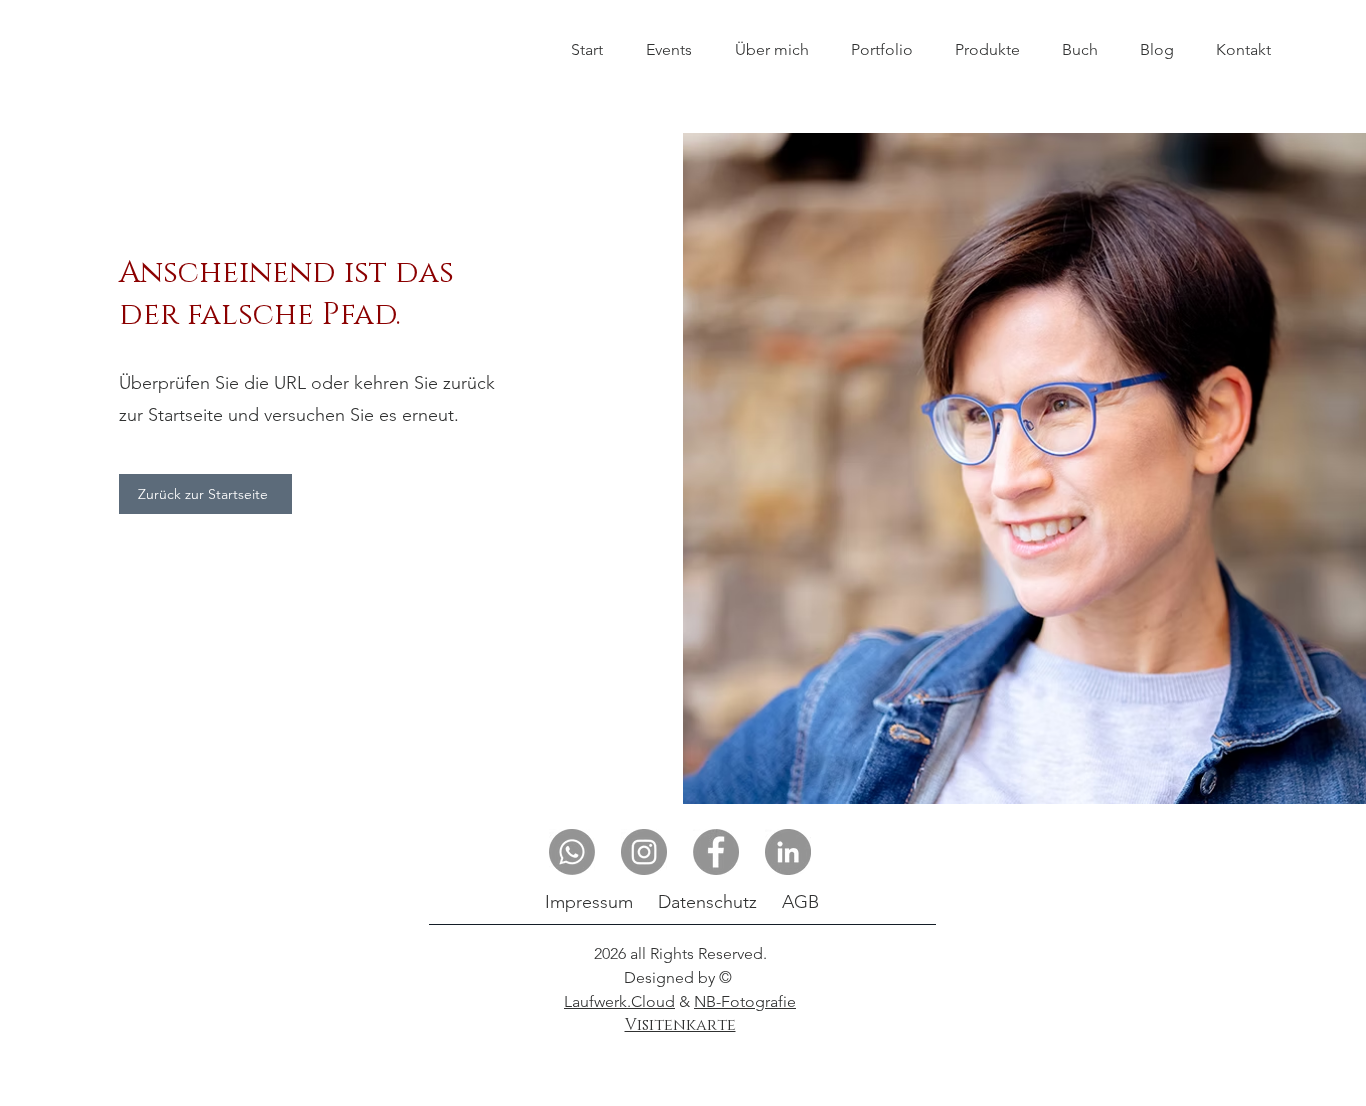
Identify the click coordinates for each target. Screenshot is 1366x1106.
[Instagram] (644, 852)
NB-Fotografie (745, 1001)
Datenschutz (707, 902)
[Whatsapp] (572, 852)
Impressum (589, 902)
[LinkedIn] (788, 852)
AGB (800, 902)
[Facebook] (716, 852)
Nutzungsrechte (680, 1043)
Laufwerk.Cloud (619, 1001)
